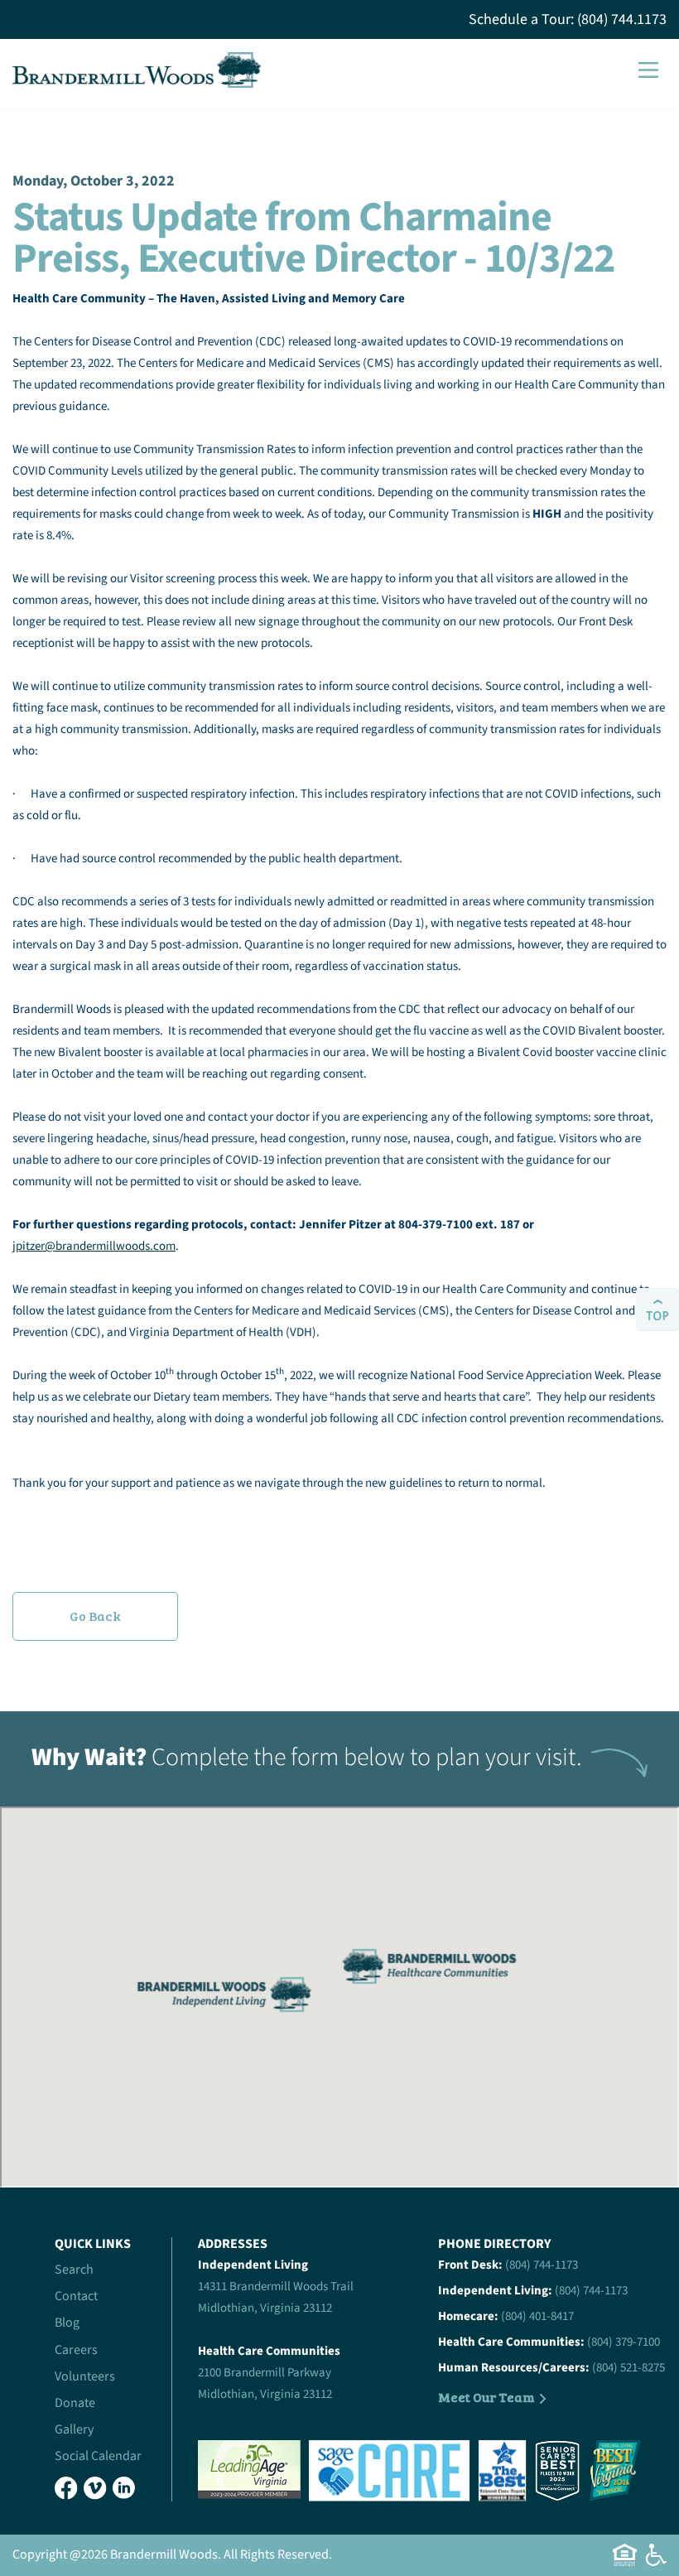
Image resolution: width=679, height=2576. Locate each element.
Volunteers (85, 2376)
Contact (76, 2296)
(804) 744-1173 (542, 2265)
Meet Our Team (486, 2397)
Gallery (74, 2429)
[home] (137, 70)
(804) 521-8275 (628, 2368)
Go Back (95, 1616)
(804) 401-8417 (537, 2316)
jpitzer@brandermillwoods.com (94, 1246)
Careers (76, 2350)
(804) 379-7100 (624, 2342)
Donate (75, 2403)
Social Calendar (98, 2456)
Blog (67, 2323)
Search (74, 2270)
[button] (648, 70)
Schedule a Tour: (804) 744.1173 (568, 19)
